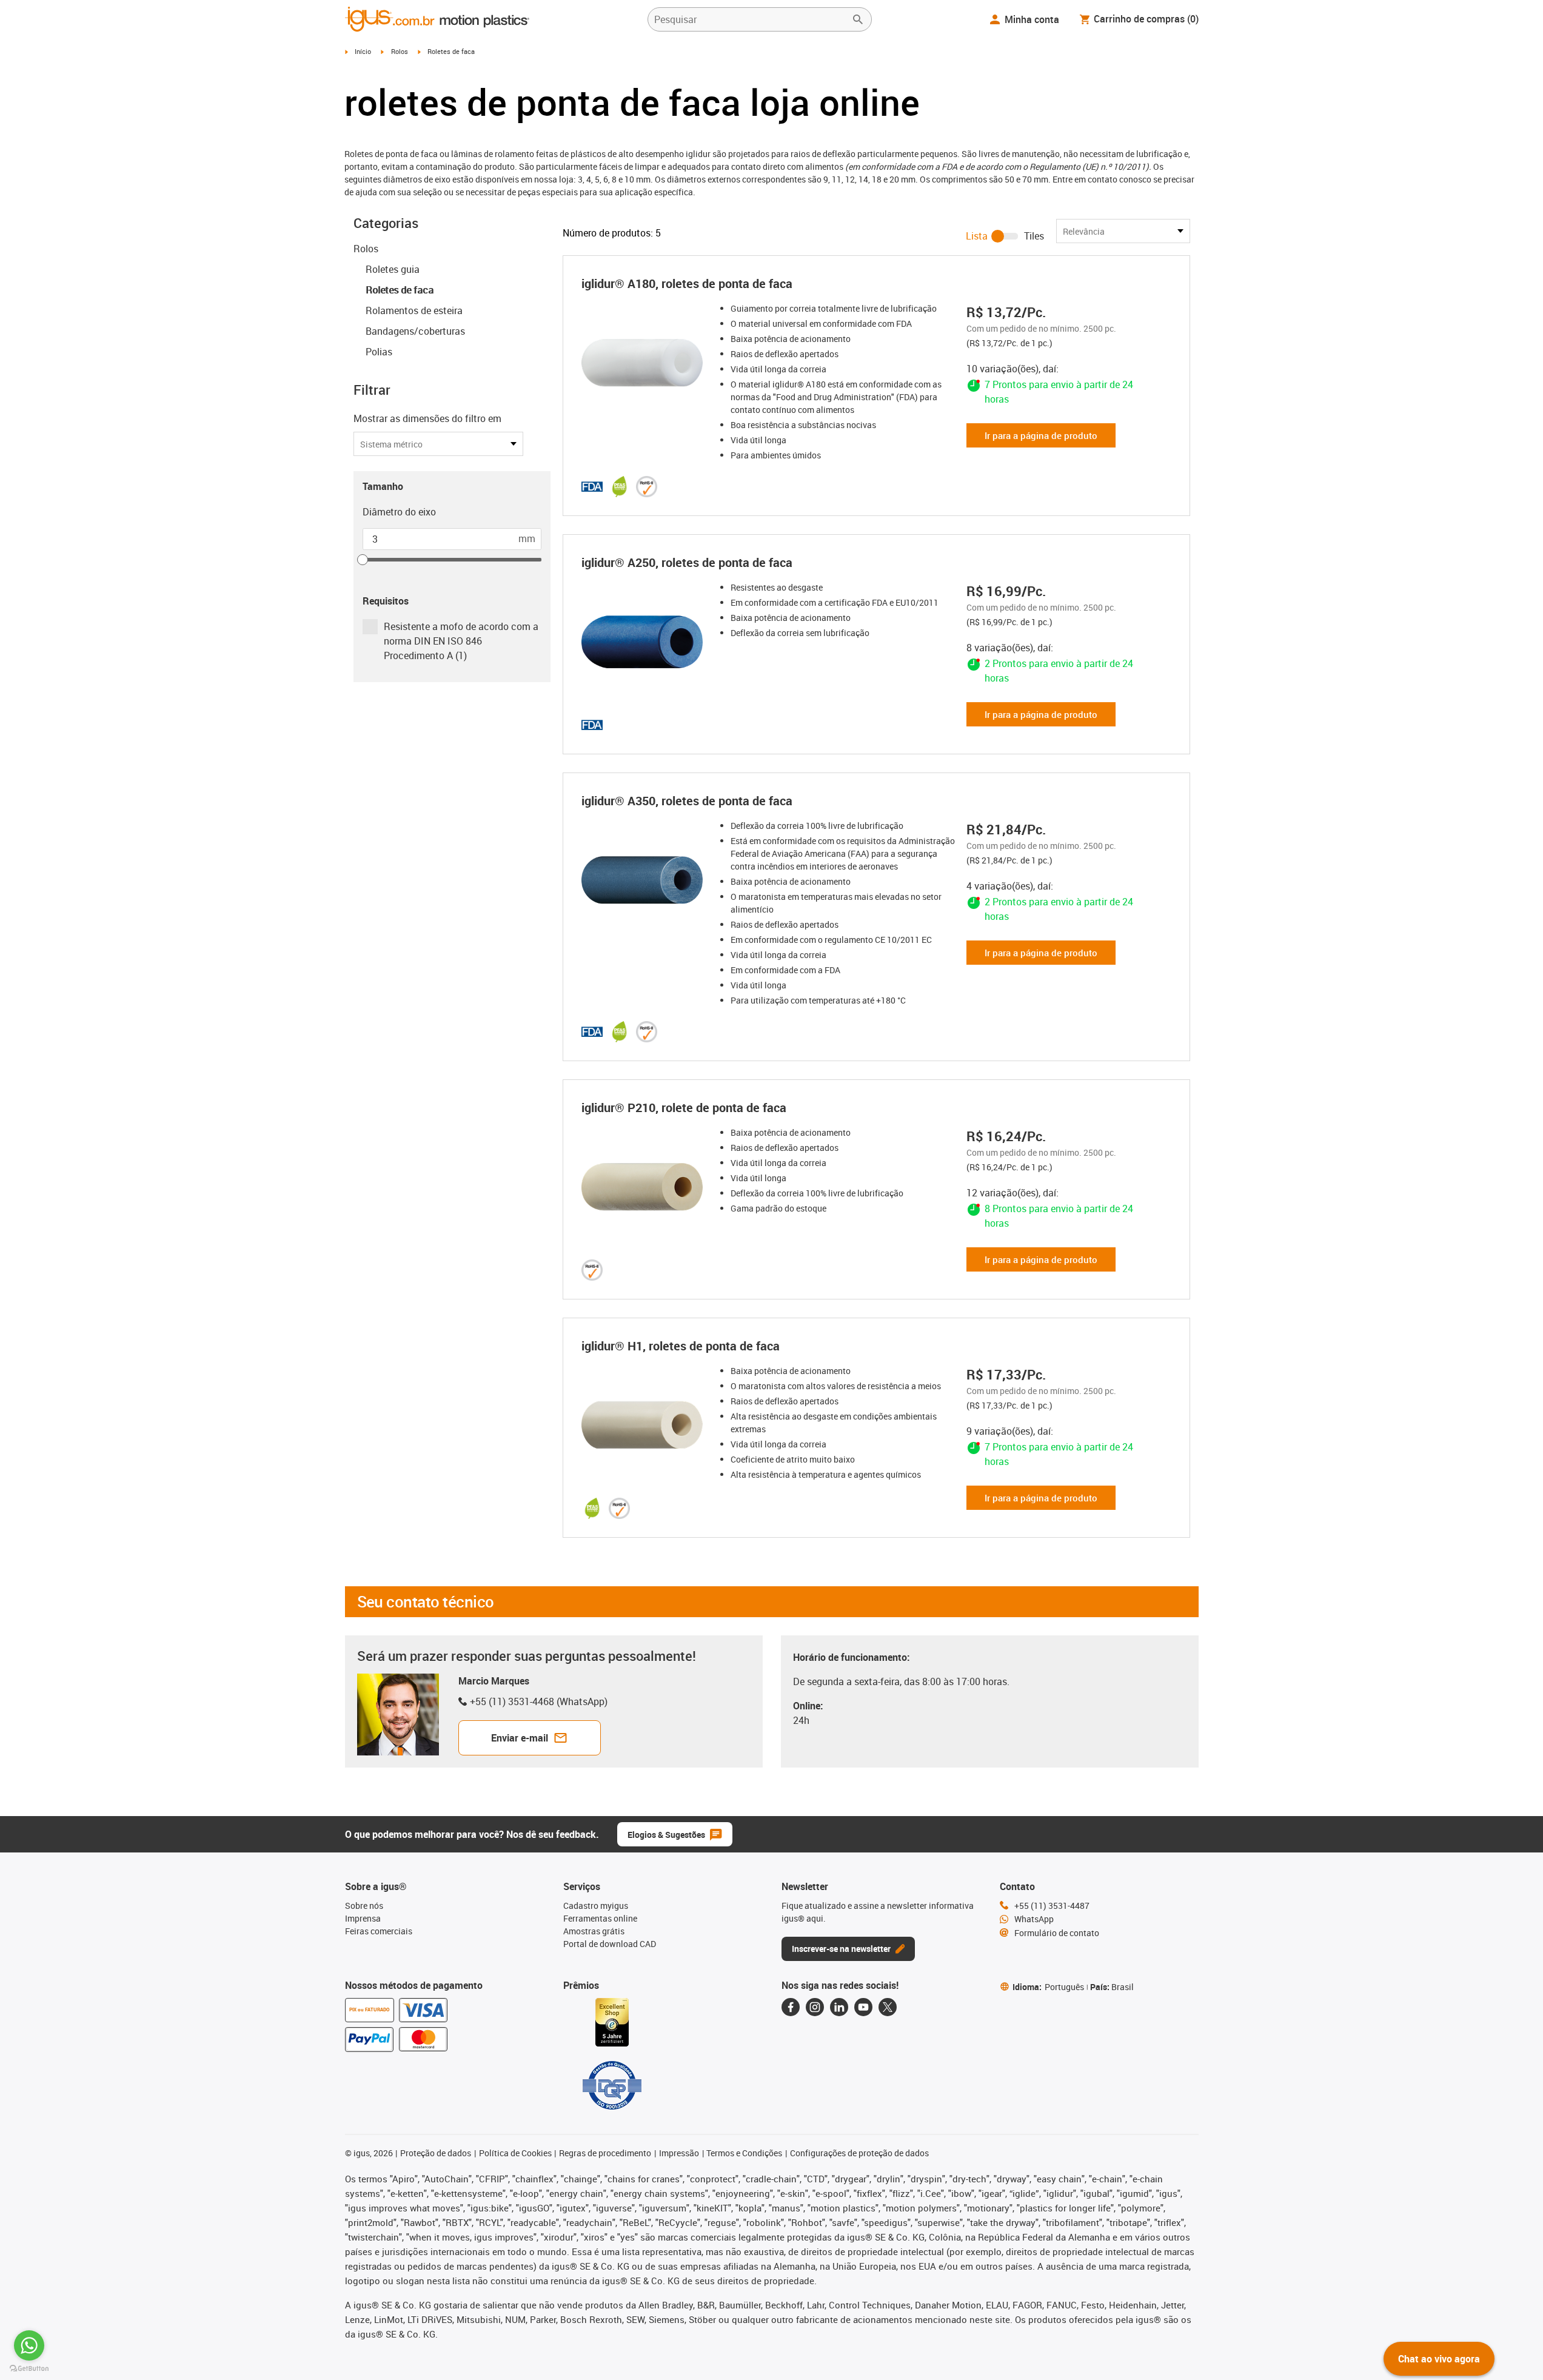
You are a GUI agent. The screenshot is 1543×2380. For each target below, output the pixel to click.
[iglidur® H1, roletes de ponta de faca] (646, 1425)
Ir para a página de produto (1041, 435)
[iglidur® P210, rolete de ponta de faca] (646, 1187)
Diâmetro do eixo (399, 512)
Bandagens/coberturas (415, 331)
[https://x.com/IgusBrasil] (888, 2007)
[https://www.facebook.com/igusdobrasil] (791, 2007)
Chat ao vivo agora (1439, 2359)
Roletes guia (393, 269)
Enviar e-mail (520, 1738)
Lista (977, 236)
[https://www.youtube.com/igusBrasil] (863, 2007)
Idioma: (1048, 1987)
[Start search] (858, 19)
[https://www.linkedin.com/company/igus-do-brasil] (839, 2007)
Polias (379, 352)
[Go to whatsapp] (29, 2345)
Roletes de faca (400, 290)
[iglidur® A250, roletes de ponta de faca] (646, 642)
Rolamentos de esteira (414, 310)
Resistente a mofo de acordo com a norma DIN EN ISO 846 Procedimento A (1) (461, 641)
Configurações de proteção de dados (859, 2153)
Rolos (400, 51)
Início (363, 51)
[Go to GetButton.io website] (29, 2368)
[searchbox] (750, 19)
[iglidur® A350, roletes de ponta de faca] (646, 880)
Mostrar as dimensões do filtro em (427, 418)
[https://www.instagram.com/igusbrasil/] (815, 2007)
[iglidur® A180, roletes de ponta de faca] (646, 363)
